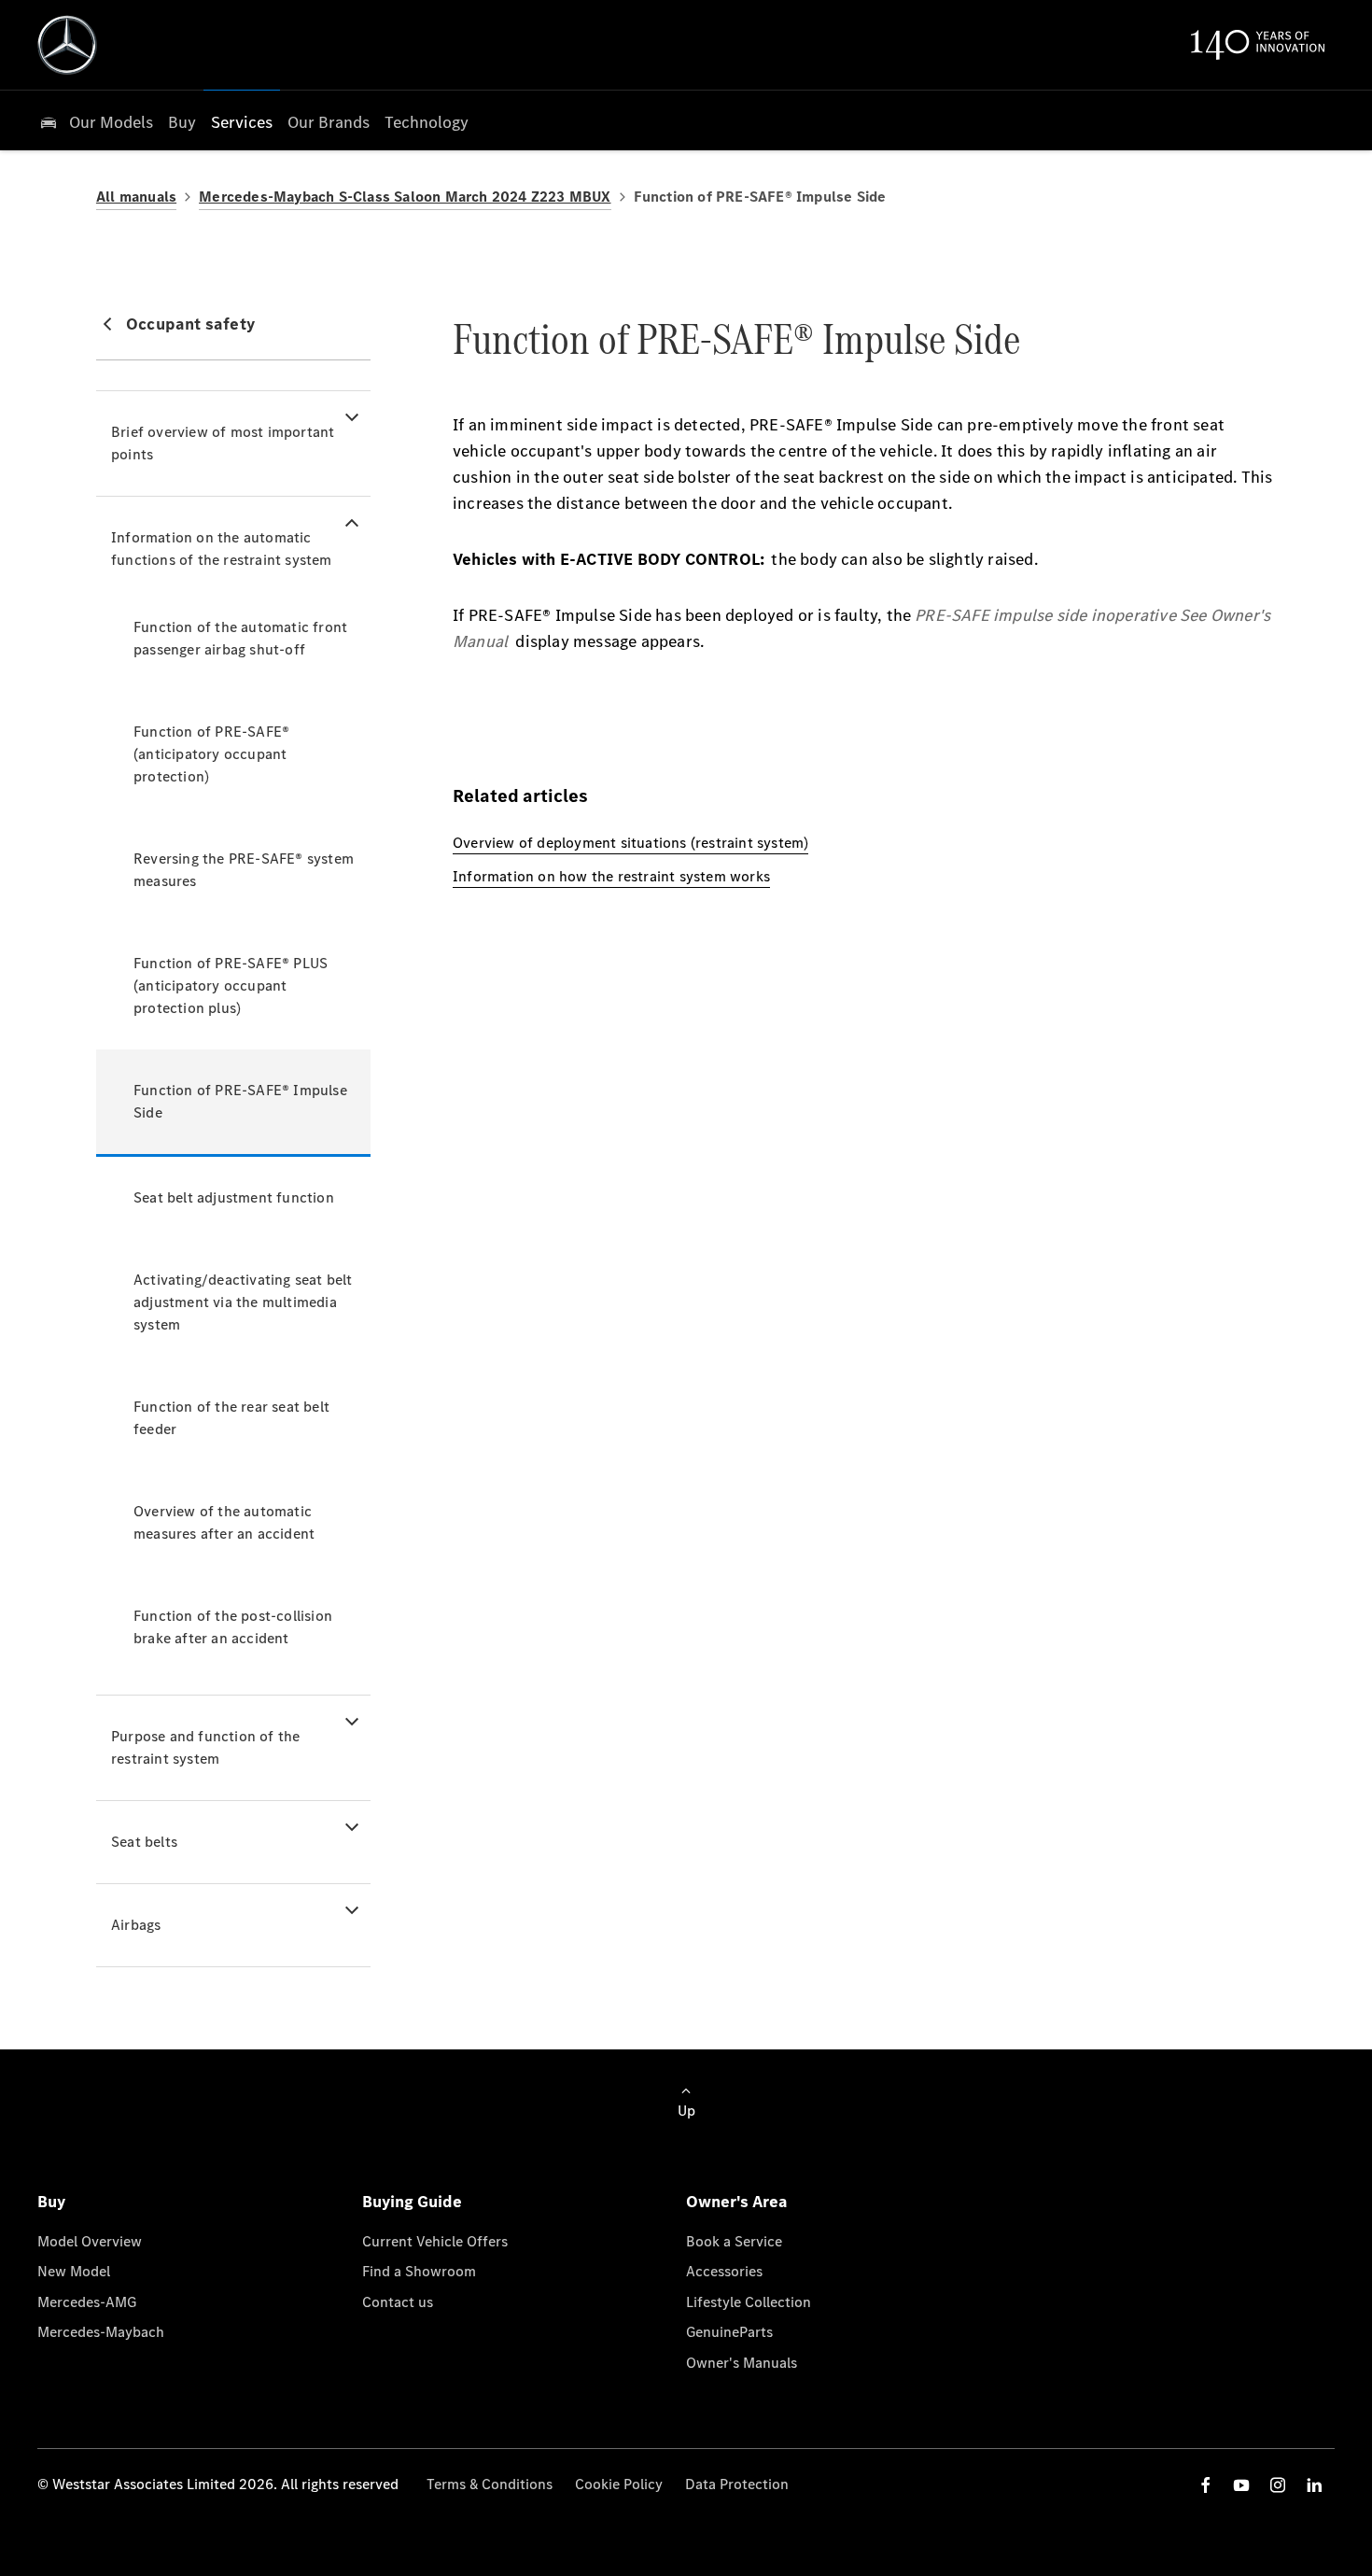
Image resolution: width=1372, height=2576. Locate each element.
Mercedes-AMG (87, 2302)
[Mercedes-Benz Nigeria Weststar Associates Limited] (67, 45)
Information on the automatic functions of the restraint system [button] (222, 549)
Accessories (724, 2271)
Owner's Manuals (742, 2363)
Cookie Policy (619, 2484)
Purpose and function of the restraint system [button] (205, 1747)
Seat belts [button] (144, 1842)
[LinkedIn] (1314, 2485)
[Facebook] (1206, 2485)
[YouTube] (1241, 2485)
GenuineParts (729, 2332)
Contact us (398, 2302)
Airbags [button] (136, 1925)
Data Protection (737, 2484)
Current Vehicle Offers (435, 2241)
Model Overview (90, 2241)
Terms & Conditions (490, 2484)
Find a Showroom (419, 2271)
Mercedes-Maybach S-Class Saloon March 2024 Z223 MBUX (405, 197)
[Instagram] (1278, 2485)
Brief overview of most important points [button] (223, 443)
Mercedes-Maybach (101, 2332)
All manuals (136, 197)
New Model (74, 2271)
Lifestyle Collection (749, 2302)
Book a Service (734, 2241)
